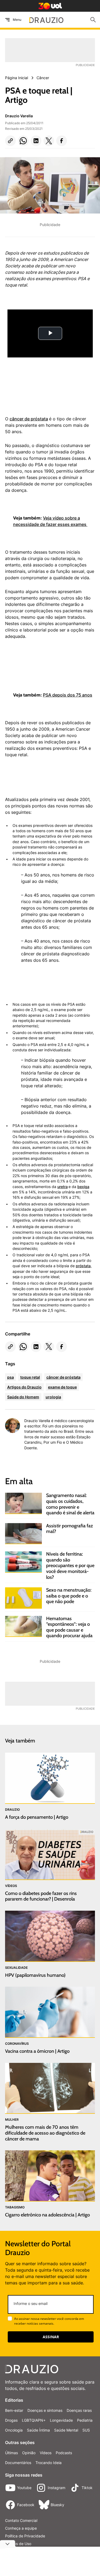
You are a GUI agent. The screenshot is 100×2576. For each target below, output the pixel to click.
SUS (86, 2430)
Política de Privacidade (25, 2536)
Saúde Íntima (38, 2430)
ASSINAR (51, 2337)
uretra (63, 1187)
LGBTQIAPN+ (34, 2420)
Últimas (11, 2453)
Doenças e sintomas (45, 2410)
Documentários (18, 2463)
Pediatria (85, 2420)
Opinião (29, 2453)
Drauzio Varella (19, 116)
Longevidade (61, 2420)
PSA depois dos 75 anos (68, 695)
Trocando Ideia (49, 2463)
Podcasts (64, 2453)
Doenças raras (79, 2410)
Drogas (11, 2420)
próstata (83, 1266)
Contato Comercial (21, 2520)
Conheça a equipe (21, 2528)
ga (87, 1187)
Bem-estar (14, 2410)
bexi (81, 1187)
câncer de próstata (29, 419)
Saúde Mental (66, 2430)
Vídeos (46, 2453)
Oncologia (14, 2430)
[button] (10, 141)
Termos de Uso (18, 2544)
